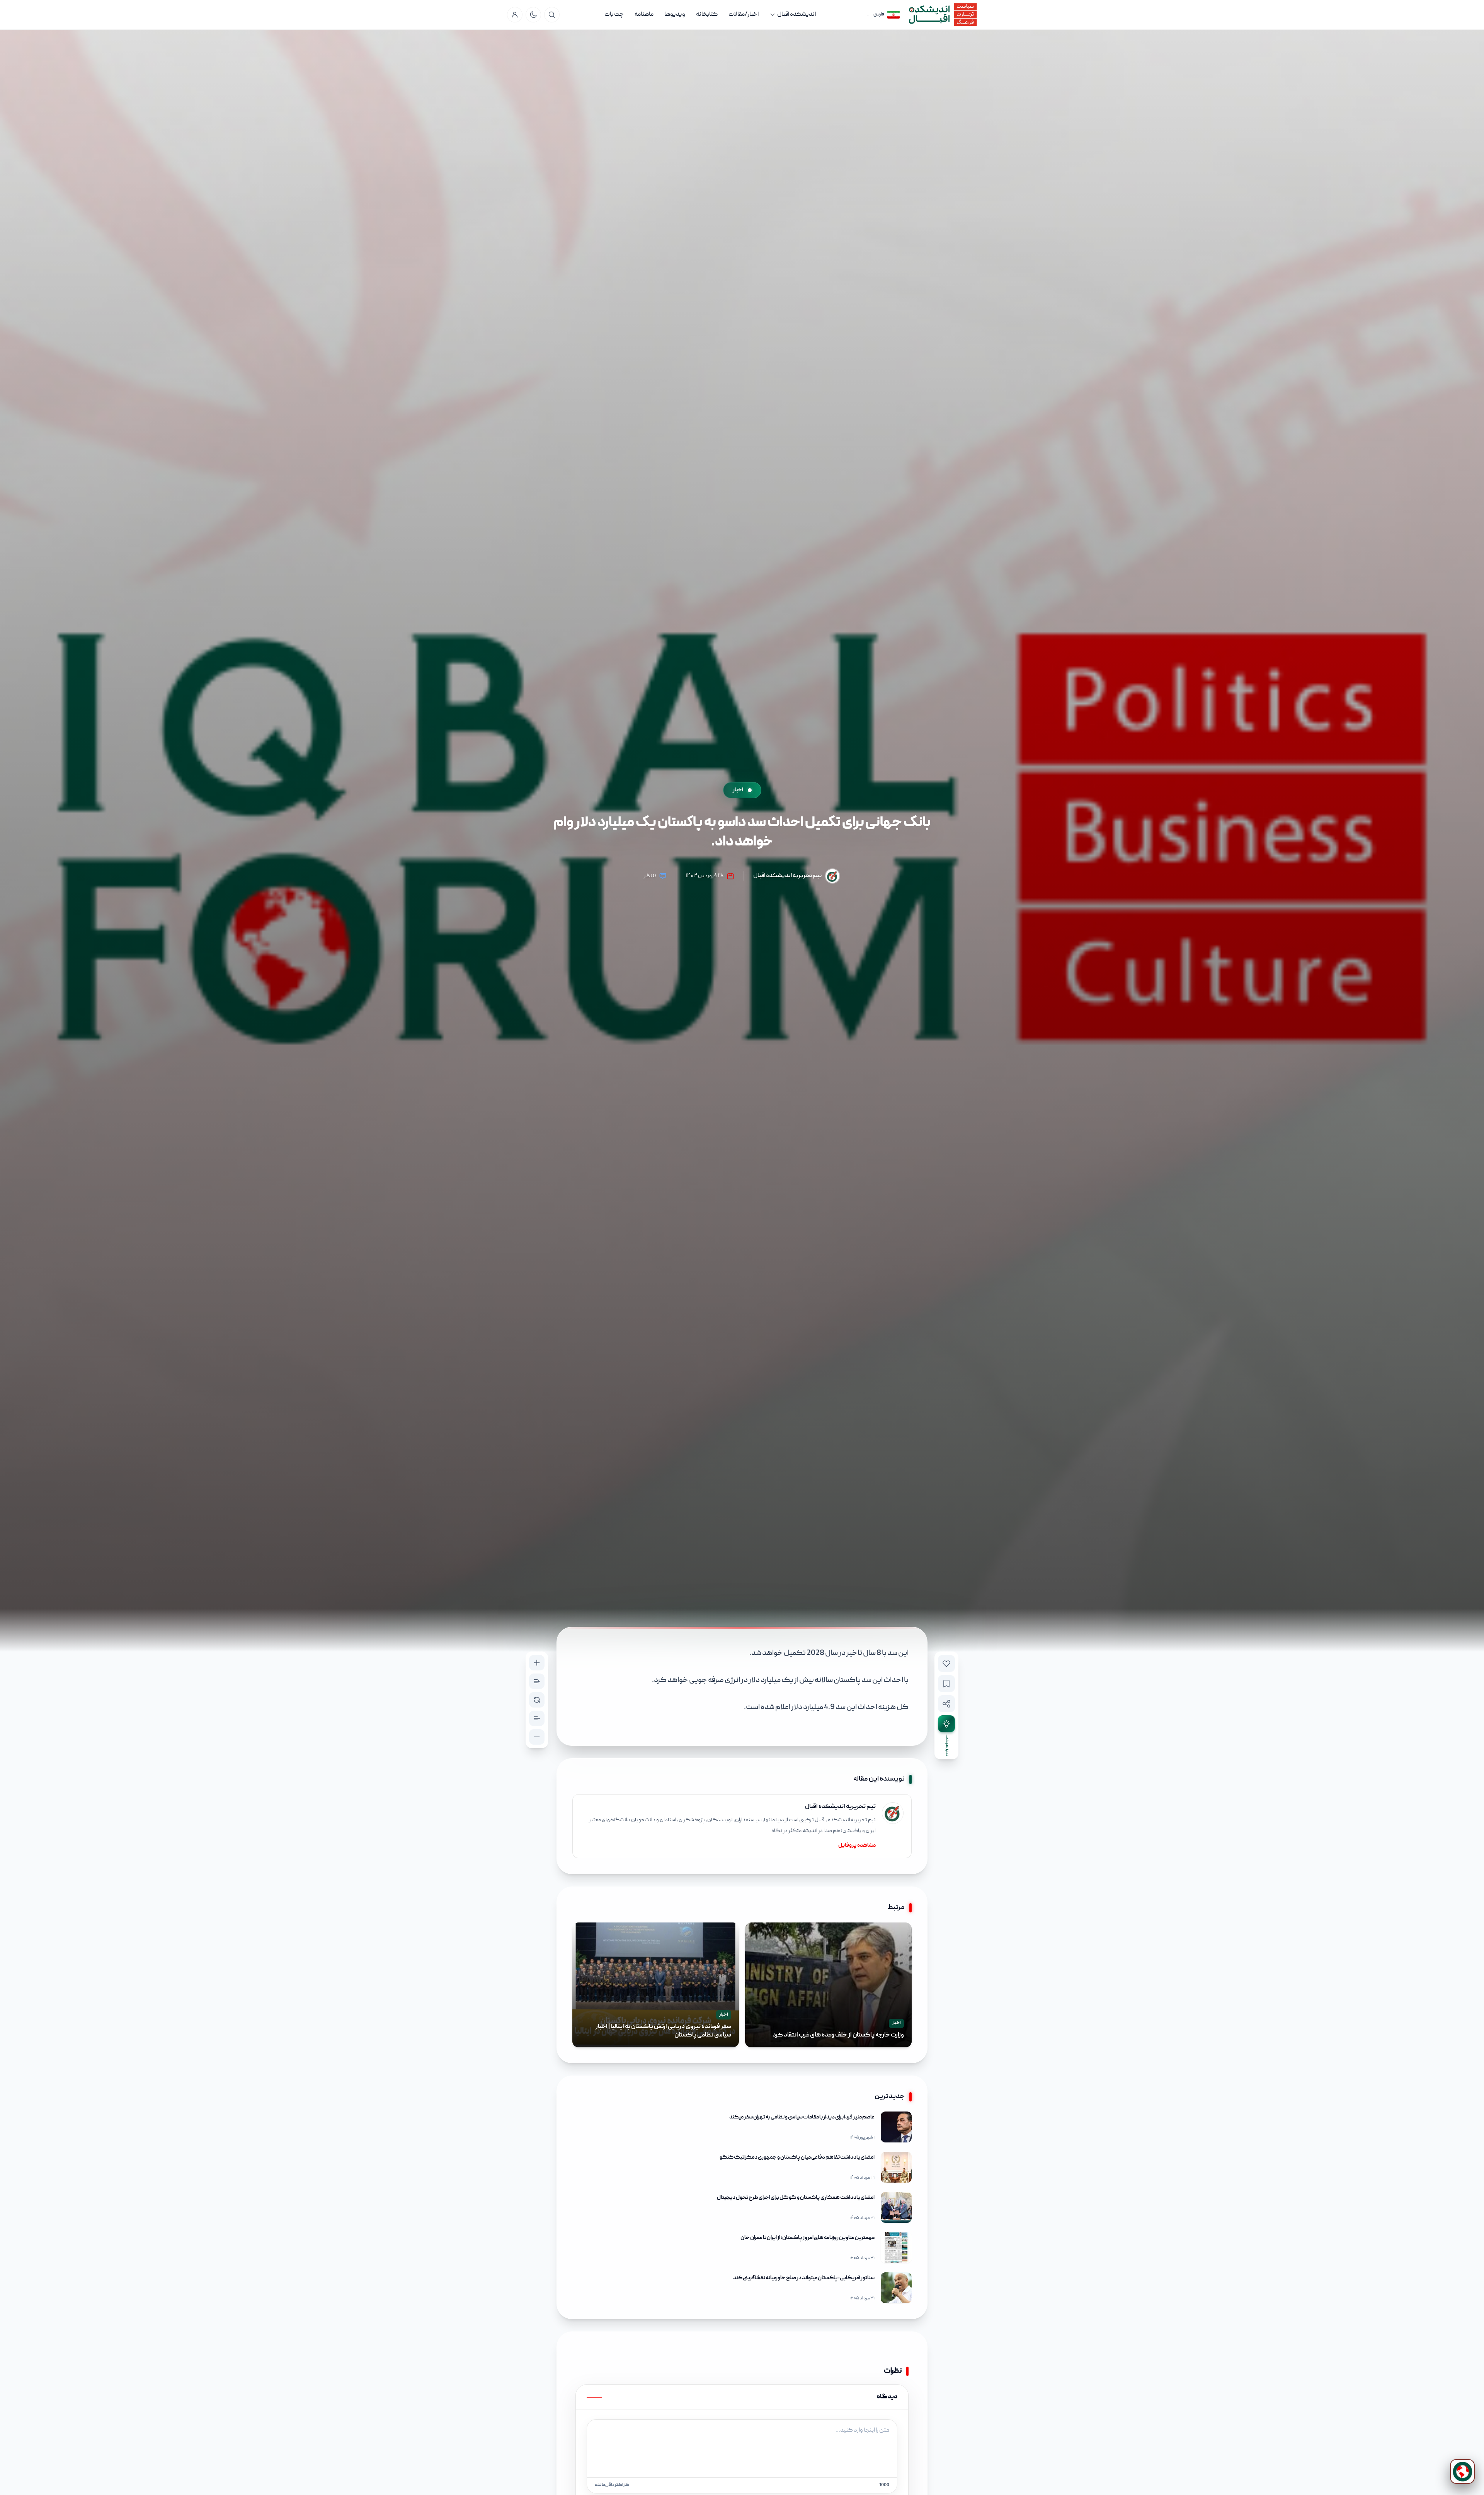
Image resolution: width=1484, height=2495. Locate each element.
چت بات (614, 15)
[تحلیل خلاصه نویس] (946, 1724)
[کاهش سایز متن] (537, 1737)
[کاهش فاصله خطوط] (537, 1718)
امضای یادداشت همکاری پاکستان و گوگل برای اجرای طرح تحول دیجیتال (796, 2198)
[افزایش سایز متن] (537, 1663)
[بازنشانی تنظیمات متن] (537, 1700)
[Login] (515, 15)
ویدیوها (675, 15)
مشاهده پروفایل (857, 1846)
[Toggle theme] (533, 15)
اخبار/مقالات (744, 15)
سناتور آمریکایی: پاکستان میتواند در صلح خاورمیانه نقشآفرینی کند (804, 2278)
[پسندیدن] (946, 1663)
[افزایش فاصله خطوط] (537, 1681)
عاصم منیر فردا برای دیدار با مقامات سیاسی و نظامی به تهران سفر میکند (802, 2117)
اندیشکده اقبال (796, 15)
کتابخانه (707, 15)
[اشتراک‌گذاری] (946, 1704)
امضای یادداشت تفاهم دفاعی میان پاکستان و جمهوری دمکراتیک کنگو (797, 2158)
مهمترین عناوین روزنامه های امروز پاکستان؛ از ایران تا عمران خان (808, 2238)
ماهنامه (644, 15)
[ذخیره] (946, 1684)
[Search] (552, 15)
